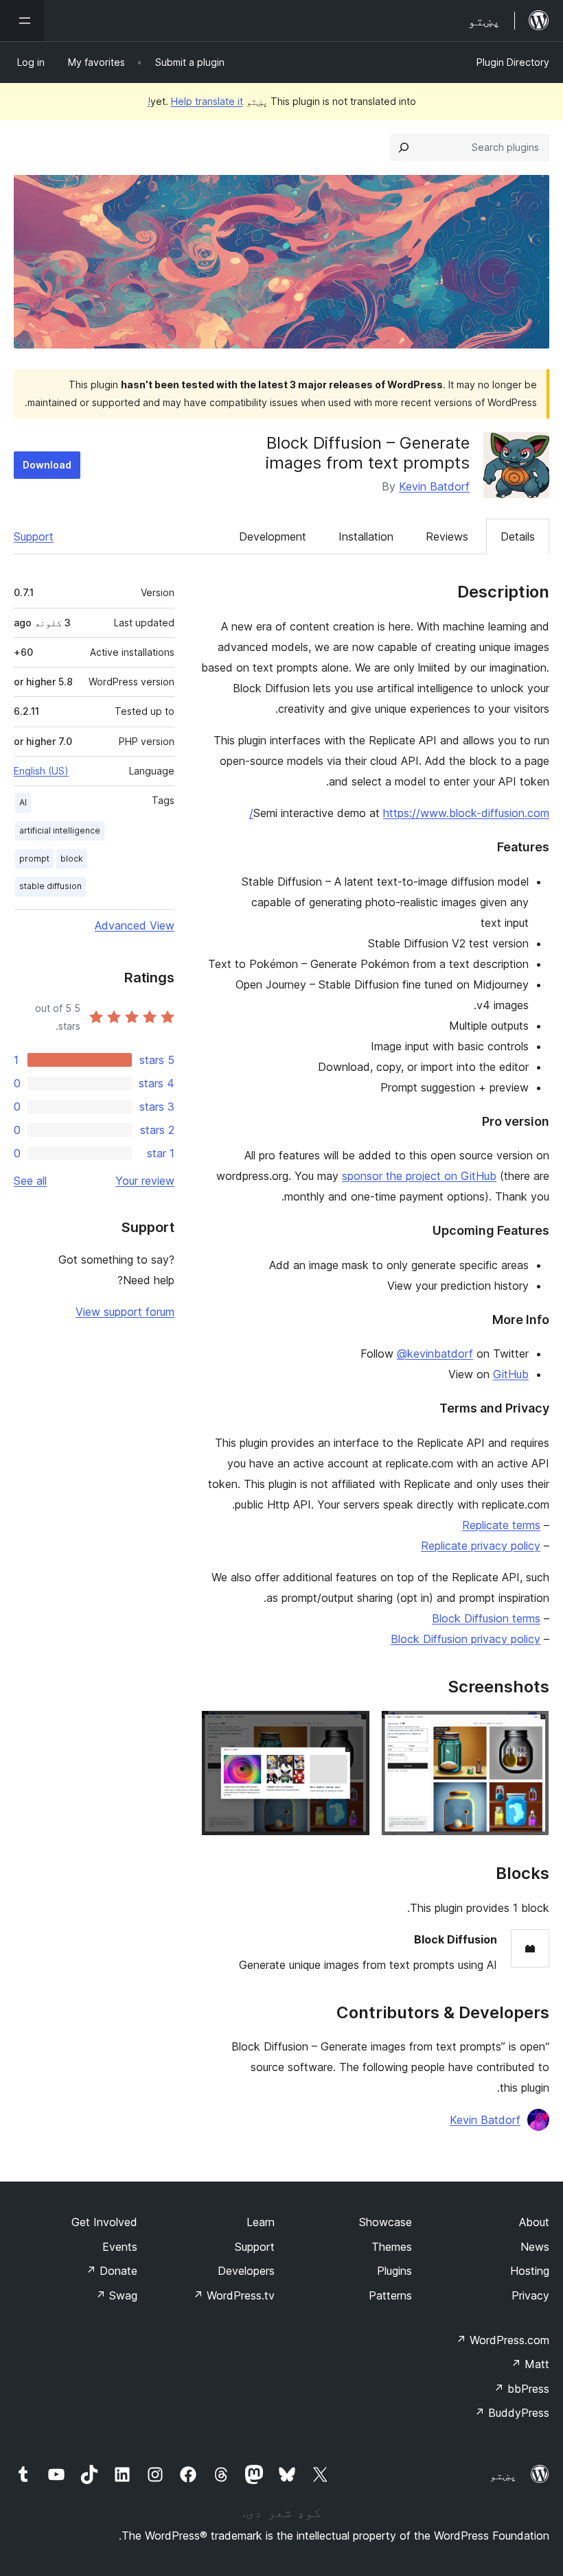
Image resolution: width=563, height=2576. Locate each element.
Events (120, 2247)
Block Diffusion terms (486, 1618)
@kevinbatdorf (435, 1354)
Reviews (447, 536)
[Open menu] (22, 21)
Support (34, 536)
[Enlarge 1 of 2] (531, 1729)
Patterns (390, 2295)
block (72, 859)
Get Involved (104, 2222)
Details (518, 536)
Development (273, 536)
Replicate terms (501, 1525)
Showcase (386, 2222)
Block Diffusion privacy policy (466, 1639)
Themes (392, 2247)
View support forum (125, 1312)
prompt (34, 859)
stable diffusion (50, 886)
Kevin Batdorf (434, 486)
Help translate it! (195, 101)
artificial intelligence (60, 830)
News (535, 2247)
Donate (112, 2271)
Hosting (530, 2271)
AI (23, 802)
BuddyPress (512, 2413)
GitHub (511, 1374)
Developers (246, 2271)
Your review (145, 1181)
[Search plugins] (404, 147)
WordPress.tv (234, 2295)
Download (47, 465)
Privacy (530, 2295)
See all (30, 1181)
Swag (116, 2295)
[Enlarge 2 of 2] (352, 1729)
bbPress (521, 2389)
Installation (366, 536)
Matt (530, 2364)
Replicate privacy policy (481, 1546)
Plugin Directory (513, 62)
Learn (261, 2222)
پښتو (503, 2475)
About (534, 2222)
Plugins (394, 2271)
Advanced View (135, 925)
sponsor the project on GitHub (419, 1176)
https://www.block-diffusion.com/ (399, 813)
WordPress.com (503, 2340)
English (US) (41, 771)
